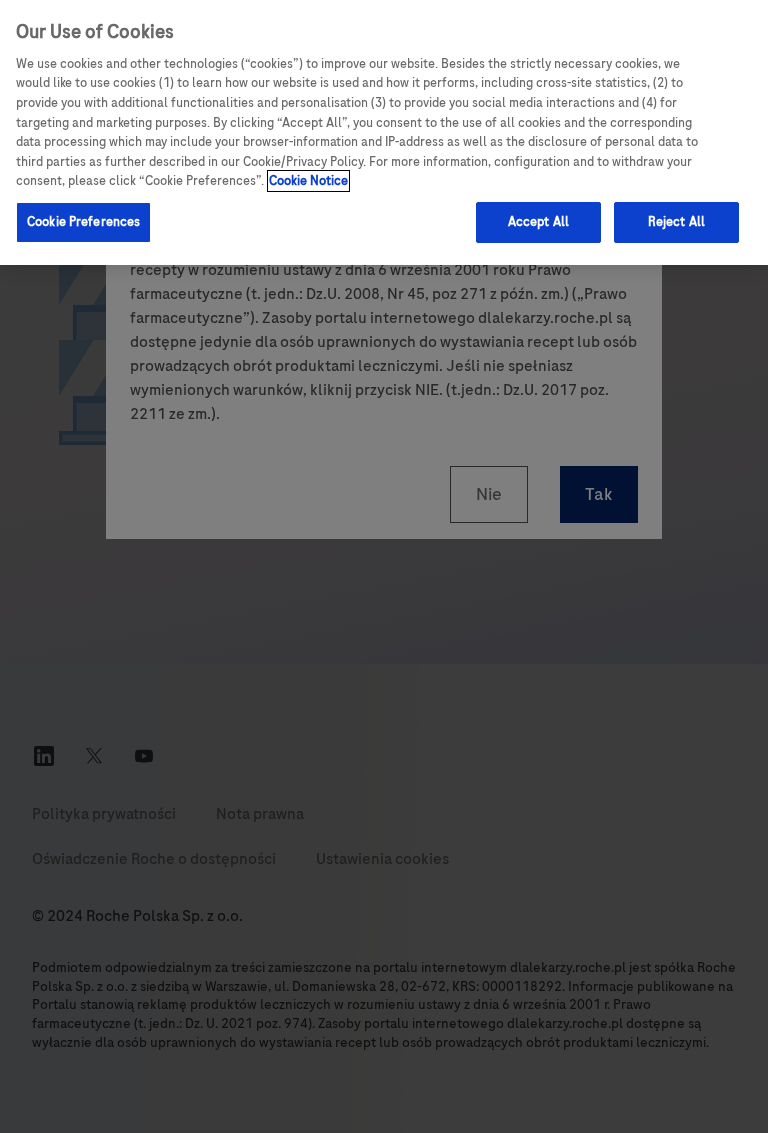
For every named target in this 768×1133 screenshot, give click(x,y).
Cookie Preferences (83, 222)
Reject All (676, 222)
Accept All (538, 222)
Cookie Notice (308, 181)
